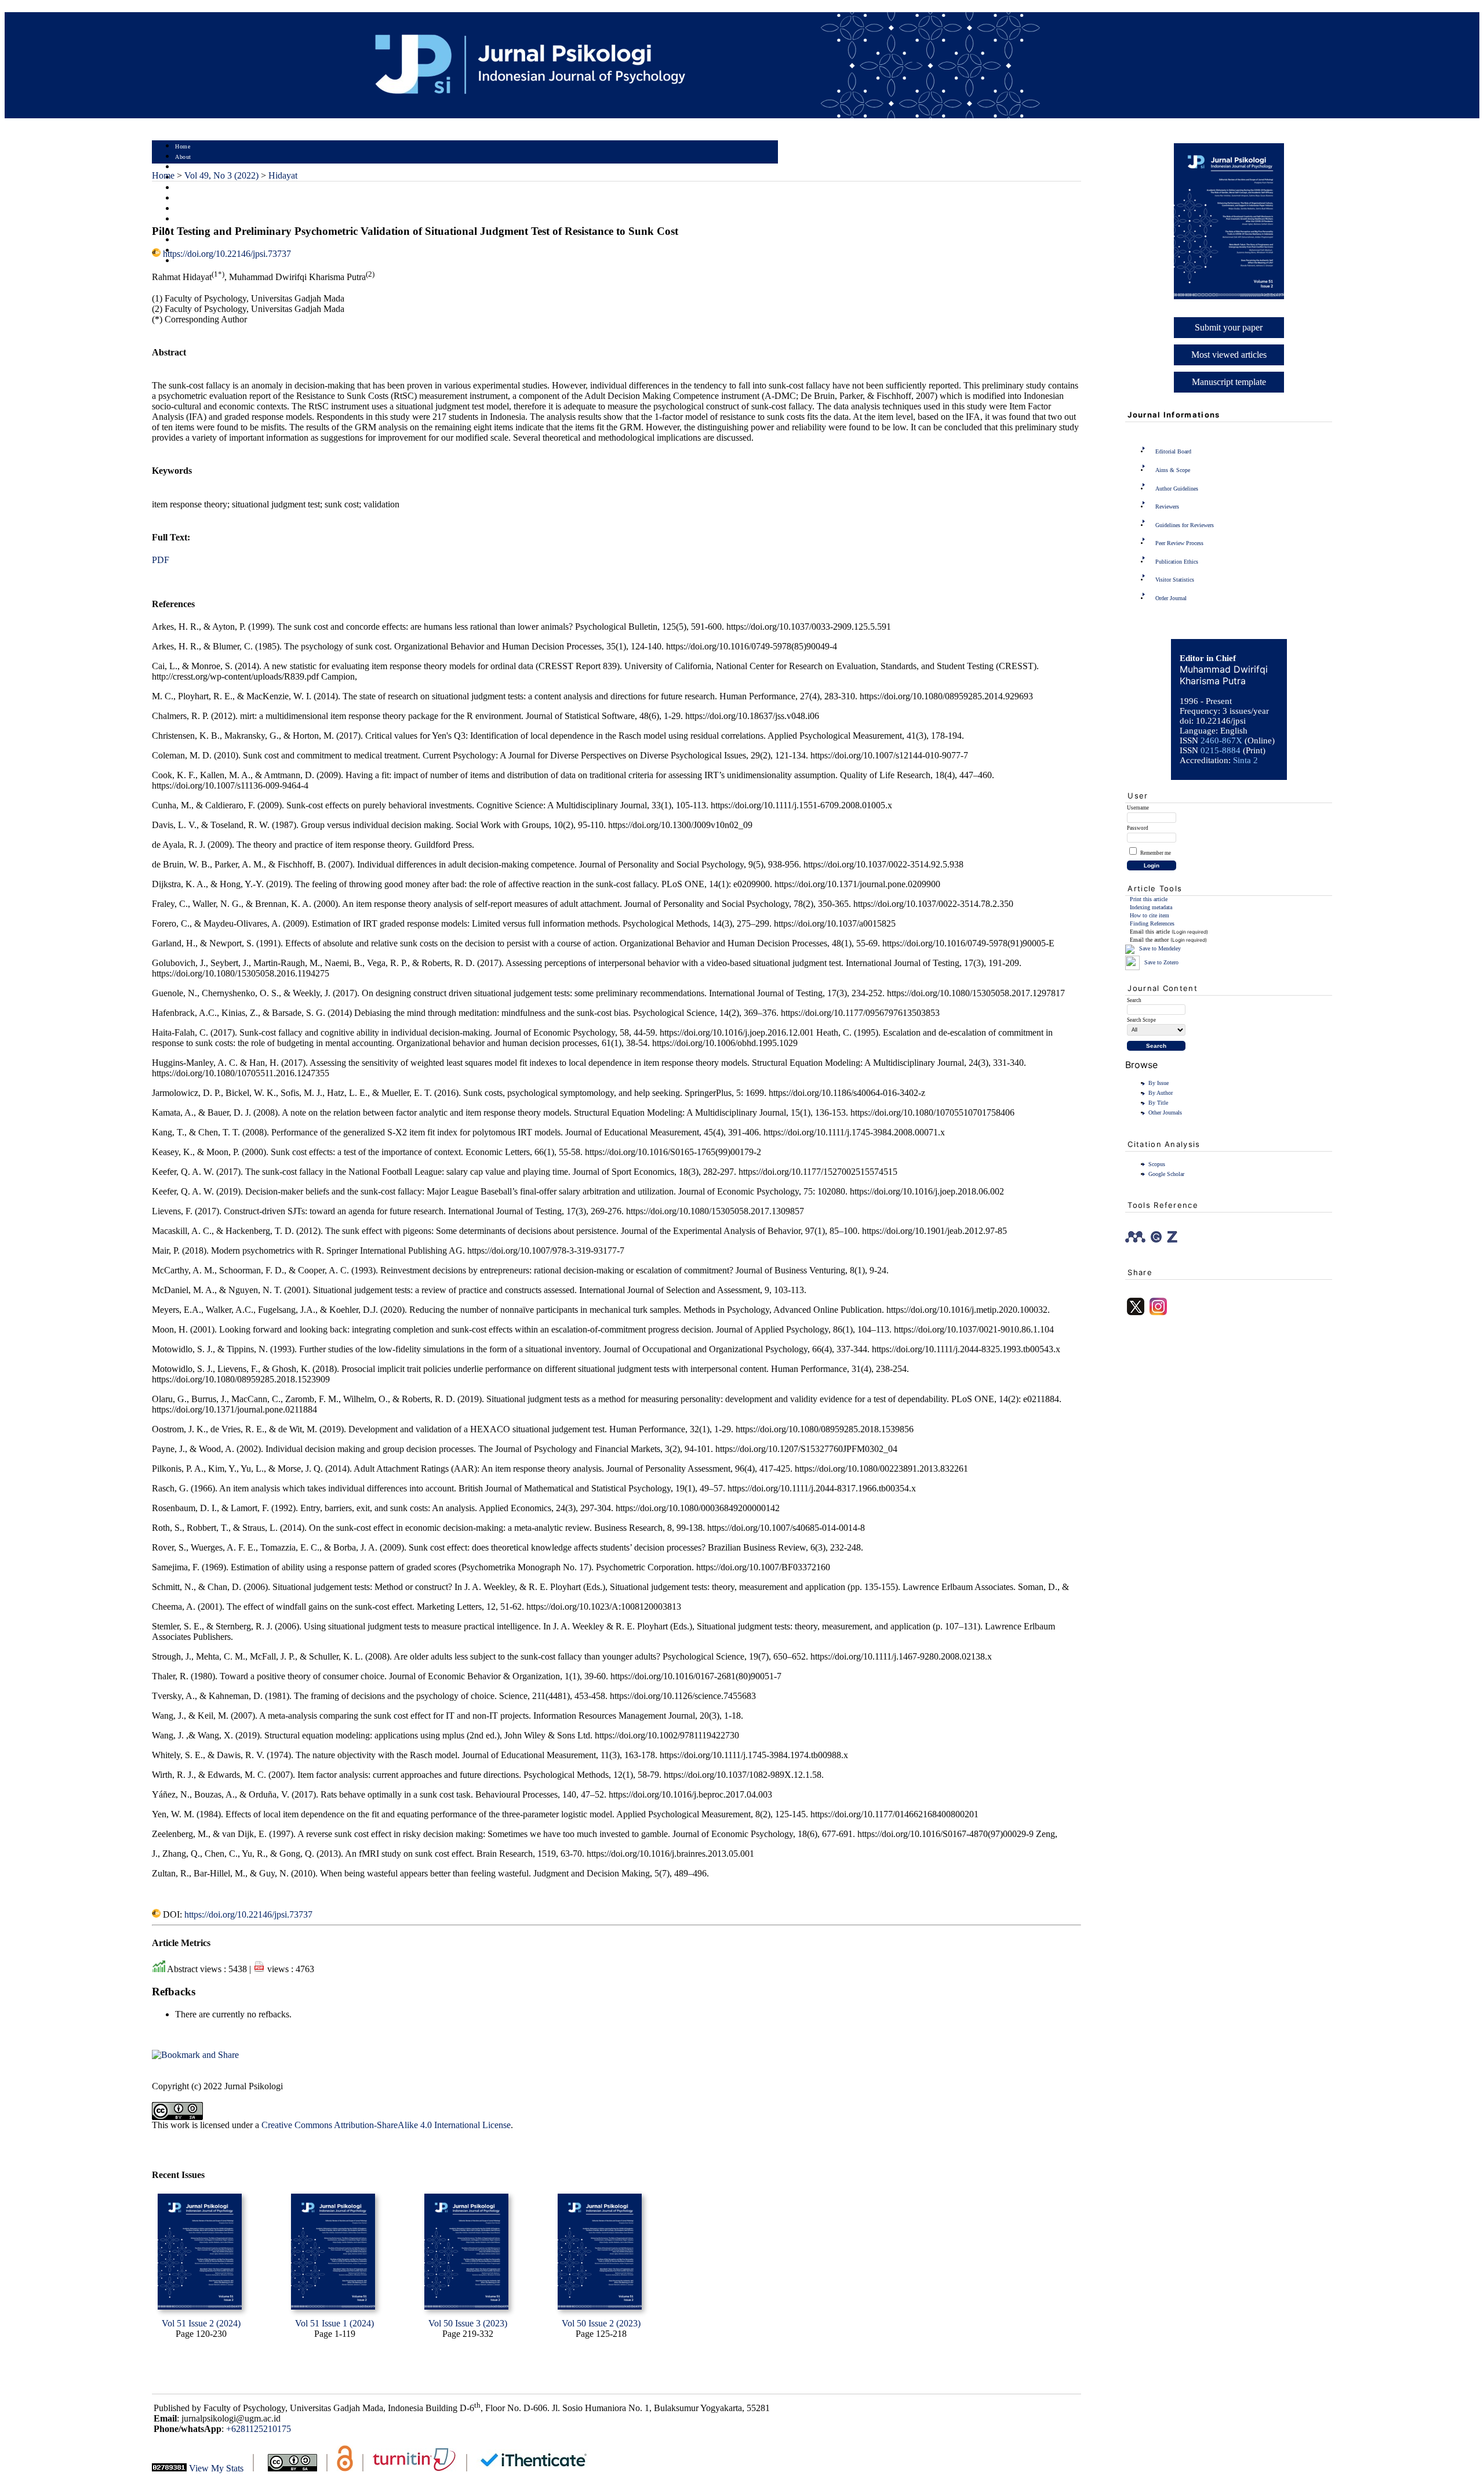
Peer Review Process (1179, 543)
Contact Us (190, 261)
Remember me (1156, 853)
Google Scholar (1166, 1174)
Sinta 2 (1245, 760)
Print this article (1149, 899)
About (183, 157)
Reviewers (1167, 507)
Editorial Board (1173, 451)
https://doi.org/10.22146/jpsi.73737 (227, 254)
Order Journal (1171, 598)
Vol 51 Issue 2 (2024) (201, 2323)
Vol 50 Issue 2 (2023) (601, 2323)
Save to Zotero (1161, 962)
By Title (1158, 1103)
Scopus (1157, 1164)
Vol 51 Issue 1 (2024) (334, 2323)
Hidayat (283, 175)
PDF (161, 560)
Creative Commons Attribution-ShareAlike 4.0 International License (386, 2125)
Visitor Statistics (1175, 580)
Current (185, 199)
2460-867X (1221, 740)
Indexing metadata (1151, 907)
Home (183, 146)
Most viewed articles (1229, 355)
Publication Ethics (1177, 562)
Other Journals (1165, 1112)
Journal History (195, 240)
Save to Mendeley (1160, 948)
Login (183, 167)
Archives (186, 209)
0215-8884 (1221, 750)
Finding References (1152, 923)
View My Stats (216, 2468)
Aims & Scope (1173, 470)
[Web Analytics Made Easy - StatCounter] (169, 2468)
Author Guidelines (1177, 489)
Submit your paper (1229, 327)
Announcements (196, 219)
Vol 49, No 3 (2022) (221, 175)
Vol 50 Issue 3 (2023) (468, 2323)
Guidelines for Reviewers (1185, 525)
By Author (1161, 1093)
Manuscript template (1229, 382)
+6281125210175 (259, 2429)
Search (183, 188)
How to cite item (1150, 915)
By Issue (1159, 1083)
